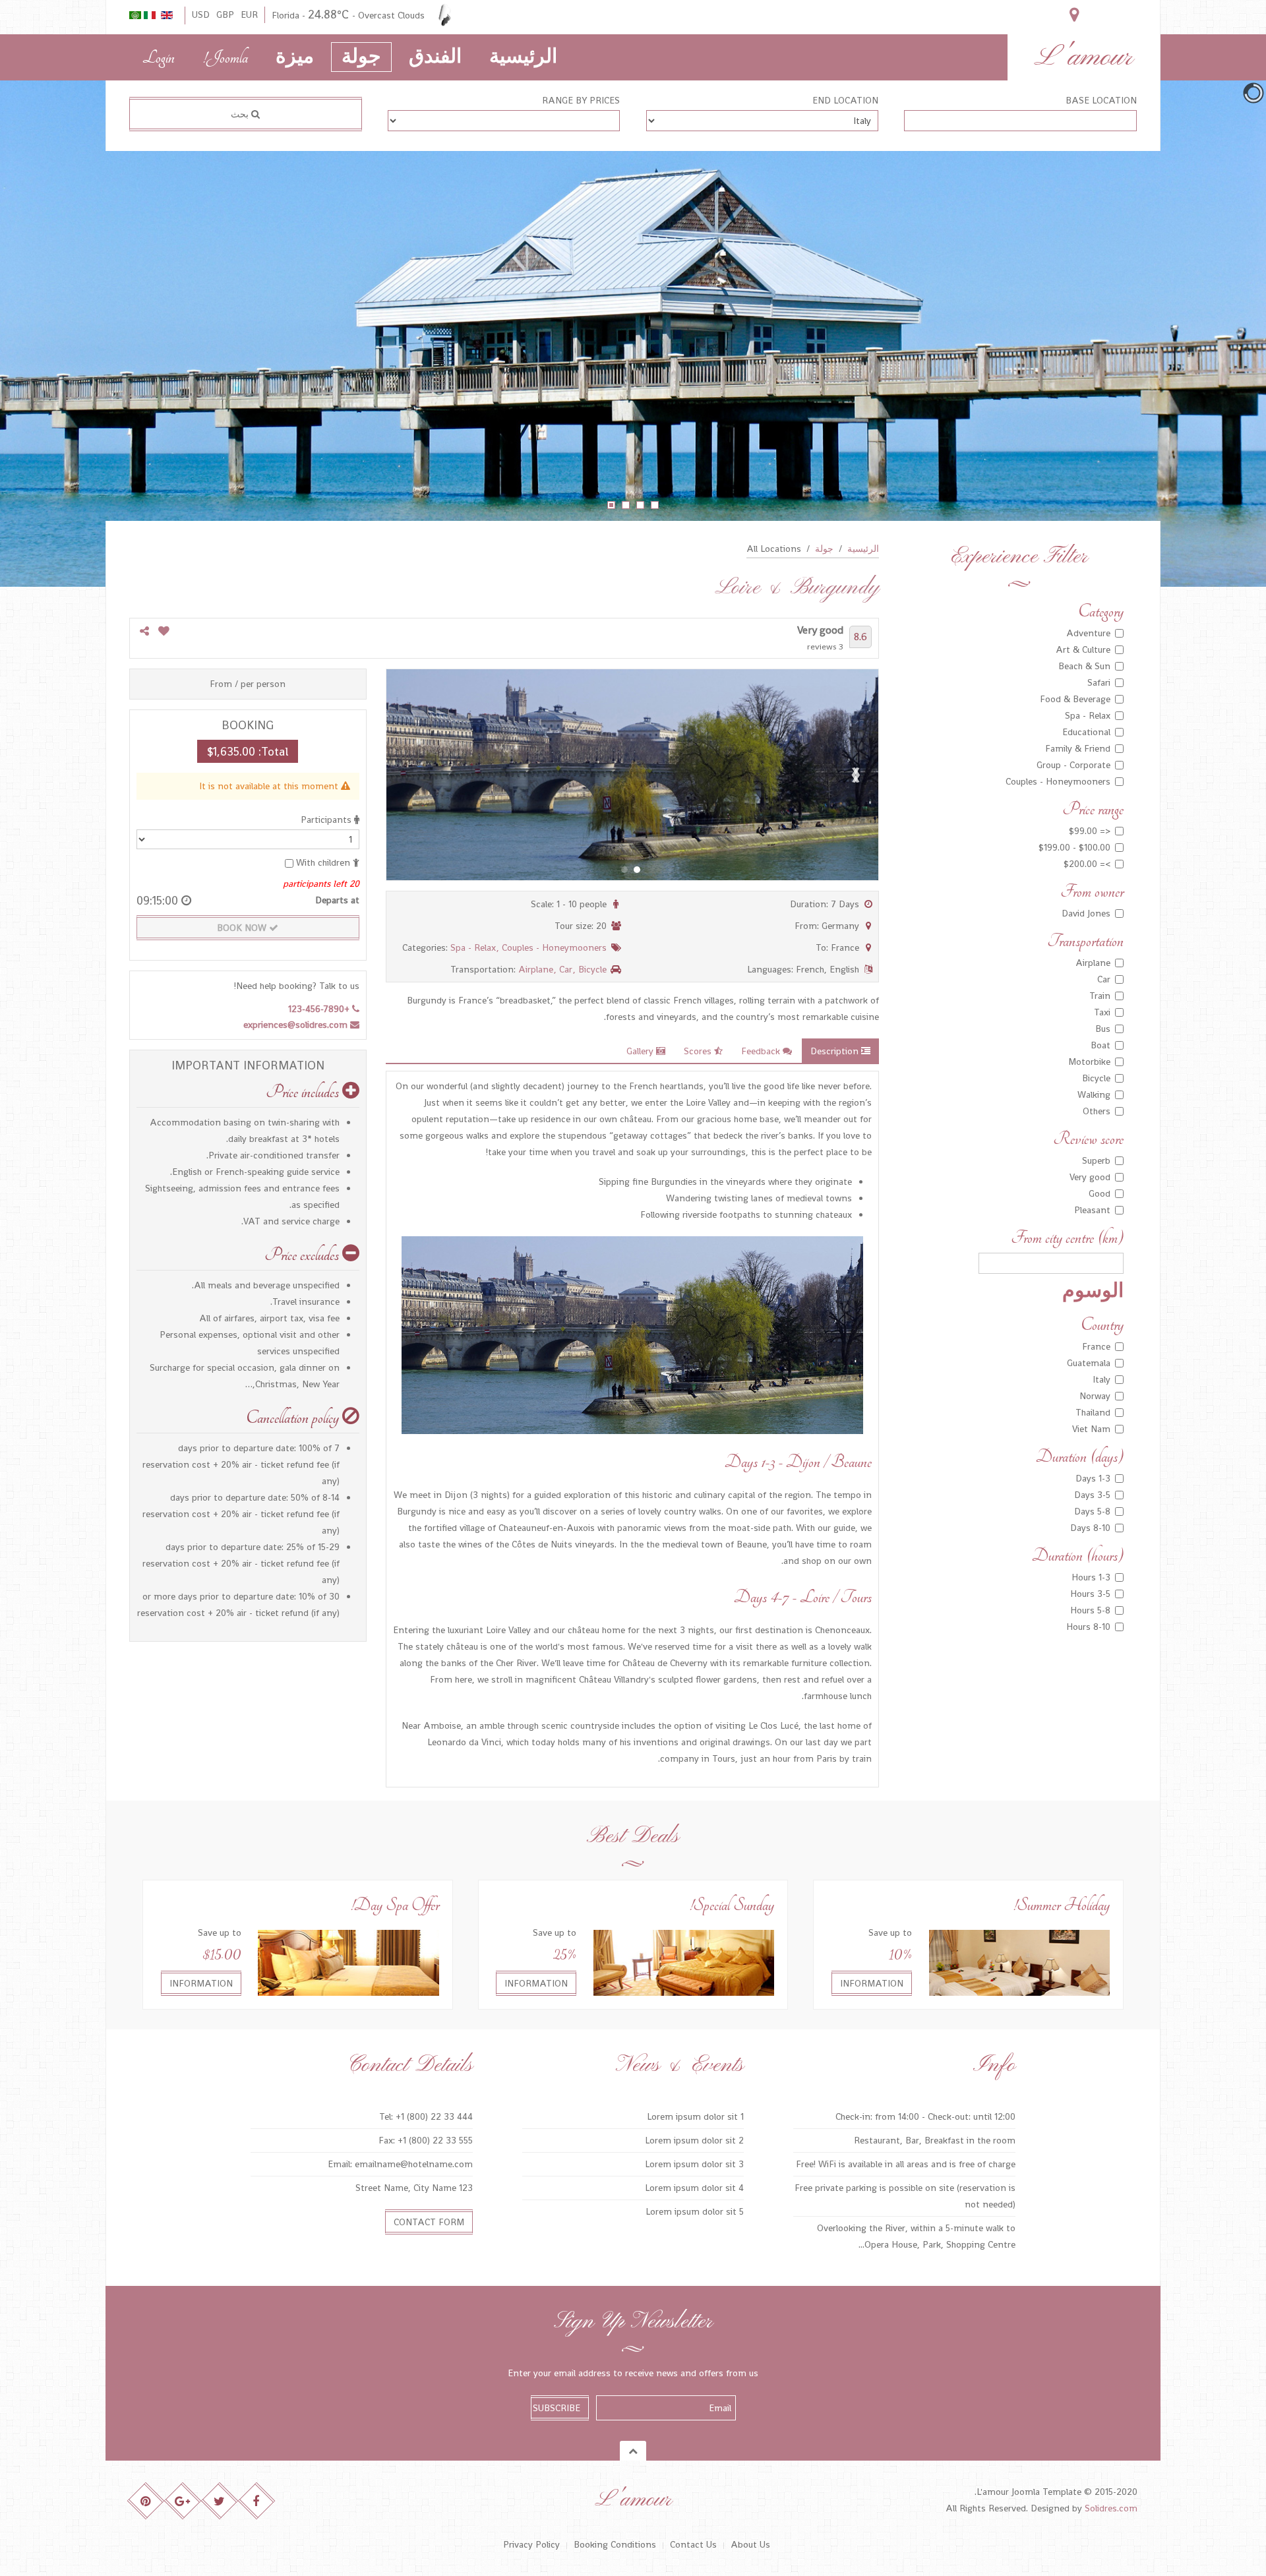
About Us (750, 2544)
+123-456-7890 (320, 1009)
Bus (1103, 1029)
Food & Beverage (1075, 699)
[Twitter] (220, 2501)
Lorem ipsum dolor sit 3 (694, 2164)
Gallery (641, 1051)
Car (567, 969)
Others (1097, 1111)
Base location (1101, 100)
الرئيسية (523, 58)
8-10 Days (1090, 1528)
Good (1100, 1193)
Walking (1094, 1094)
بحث (241, 114)
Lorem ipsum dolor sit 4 (694, 2188)
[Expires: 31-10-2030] (348, 1962)
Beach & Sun (1084, 666)
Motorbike (1089, 1062)
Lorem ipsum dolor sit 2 (694, 2140)
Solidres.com (1111, 2508)
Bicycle (592, 969)
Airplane (537, 969)
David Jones (1086, 913)
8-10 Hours (1088, 1627)
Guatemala (1089, 1363)
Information (872, 1983)
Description (836, 1051)
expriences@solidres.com (297, 1025)
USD (201, 15)
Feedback (762, 1051)
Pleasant (1092, 1210)
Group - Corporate (1073, 765)
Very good (1090, 1177)
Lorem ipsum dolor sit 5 (695, 2211)
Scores (699, 1051)
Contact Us (693, 2544)
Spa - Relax (474, 947)
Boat (1100, 1045)
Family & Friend (1078, 748)
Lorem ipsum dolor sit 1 (695, 2116)
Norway (1095, 1396)
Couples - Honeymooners (554, 947)
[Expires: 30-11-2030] (684, 1962)
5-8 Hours (1090, 1610)
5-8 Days (1092, 1511)
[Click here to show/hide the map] (1074, 15)
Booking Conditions (615, 2544)
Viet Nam (1091, 1429)
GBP (225, 15)
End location (845, 100)
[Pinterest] (146, 2501)
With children (323, 862)
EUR (249, 15)
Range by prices (581, 100)
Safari (1099, 682)
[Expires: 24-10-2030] (1019, 1962)
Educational (1086, 732)
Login (159, 58)
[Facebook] (257, 2501)
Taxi (1102, 1012)
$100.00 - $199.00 (1074, 847)
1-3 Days (1093, 1478)
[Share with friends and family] (144, 632)
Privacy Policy (531, 2544)
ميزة (295, 58)
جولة (361, 58)
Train (1100, 996)
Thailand (1093, 1412)
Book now (243, 928)
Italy (1101, 1379)
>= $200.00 (1087, 864)
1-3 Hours (1091, 1577)
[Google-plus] (183, 2501)
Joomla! (225, 58)
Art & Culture (1083, 649)
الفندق (435, 58)
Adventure (1088, 633)
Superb (1096, 1160)
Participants (327, 820)
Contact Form (429, 2222)
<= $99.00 (1090, 831)
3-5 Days (1092, 1495)
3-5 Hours (1090, 1594)
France (1096, 1346)
